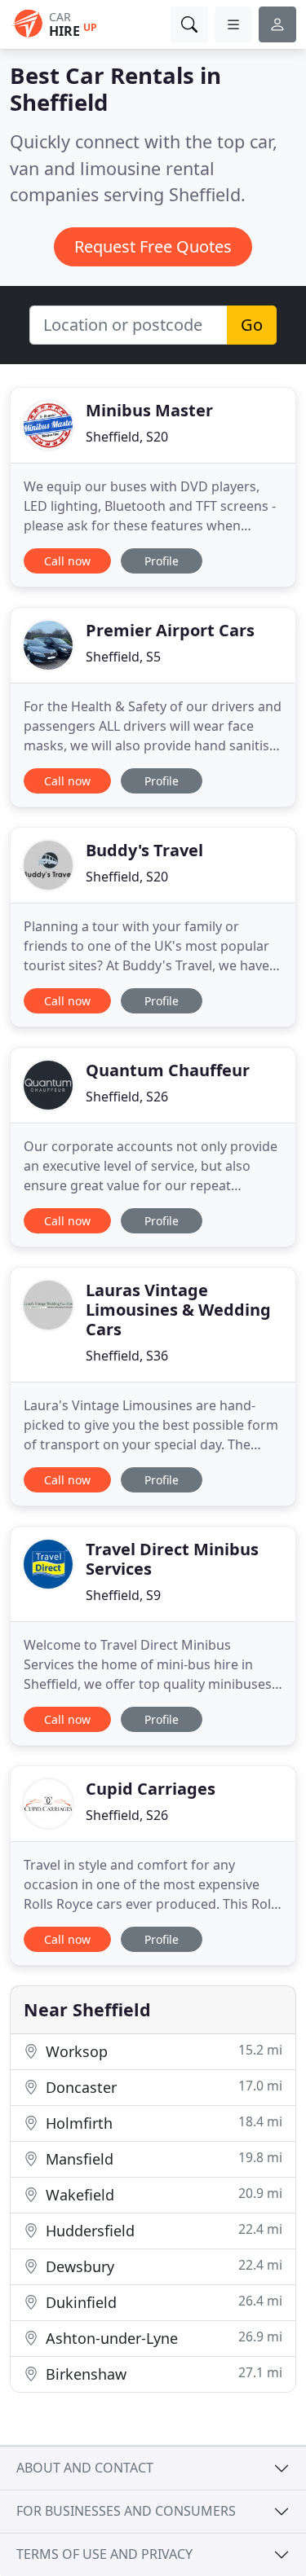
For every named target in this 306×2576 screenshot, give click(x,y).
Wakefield (162, 2194)
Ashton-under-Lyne (162, 2338)
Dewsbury (162, 2266)
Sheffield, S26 (127, 1097)
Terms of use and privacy (104, 2554)
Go (252, 325)
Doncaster (162, 2087)
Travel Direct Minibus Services (172, 1559)
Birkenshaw (162, 2374)
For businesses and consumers (126, 2511)
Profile (162, 561)
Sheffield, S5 (123, 657)
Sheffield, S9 (123, 1595)
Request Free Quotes (153, 246)
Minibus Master (149, 410)
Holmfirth (162, 2123)
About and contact (85, 2468)
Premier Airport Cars (170, 630)
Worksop (162, 2051)
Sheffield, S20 (127, 437)
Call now (67, 561)
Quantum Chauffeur (168, 1070)
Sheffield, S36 (127, 1356)
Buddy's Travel (144, 850)
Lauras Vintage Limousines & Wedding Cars (178, 1310)
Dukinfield (162, 2302)
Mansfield (162, 2158)
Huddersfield (162, 2230)
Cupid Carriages (151, 1789)
